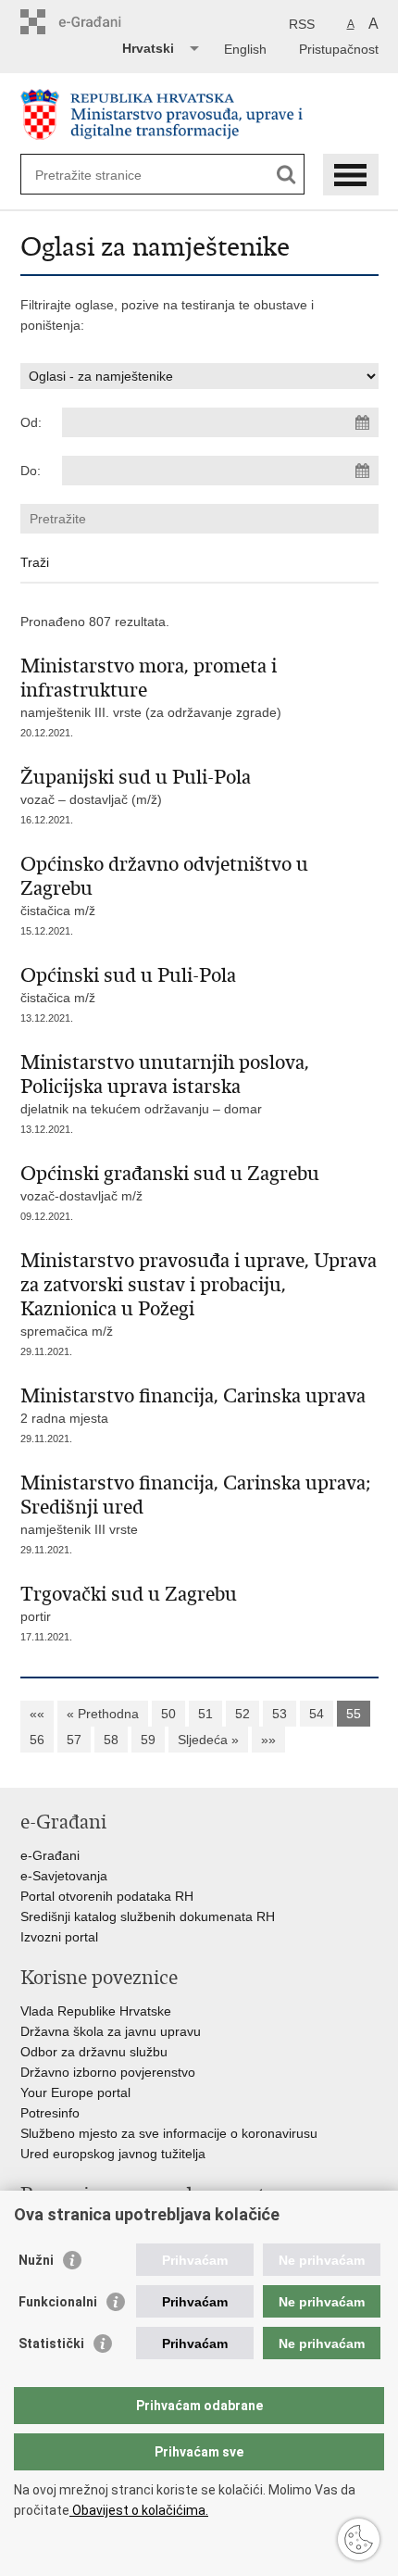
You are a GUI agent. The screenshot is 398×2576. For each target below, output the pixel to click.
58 (111, 1740)
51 (205, 1714)
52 (243, 1714)
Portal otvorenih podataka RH (107, 1896)
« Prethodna (103, 1714)
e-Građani (50, 1855)
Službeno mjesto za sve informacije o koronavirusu (169, 2133)
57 (74, 1740)
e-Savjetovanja (64, 1876)
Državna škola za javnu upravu (111, 2031)
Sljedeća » (208, 1740)
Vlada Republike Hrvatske (96, 2011)
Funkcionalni (58, 2302)
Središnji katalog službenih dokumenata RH (148, 1916)
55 (354, 1714)
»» (268, 1740)
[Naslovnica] (199, 114)
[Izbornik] (351, 175)
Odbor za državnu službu (94, 2052)
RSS (302, 24)
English (245, 49)
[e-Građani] (99, 22)
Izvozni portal (59, 1937)
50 (168, 1714)
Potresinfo (50, 2113)
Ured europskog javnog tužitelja (113, 2154)
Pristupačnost (339, 49)
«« (37, 1714)
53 (280, 1714)
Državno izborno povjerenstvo (108, 2072)
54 (317, 1714)
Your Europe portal (75, 2092)
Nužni (36, 2260)
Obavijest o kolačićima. (139, 2510)
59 (148, 1740)
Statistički (51, 2344)
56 (37, 1740)
